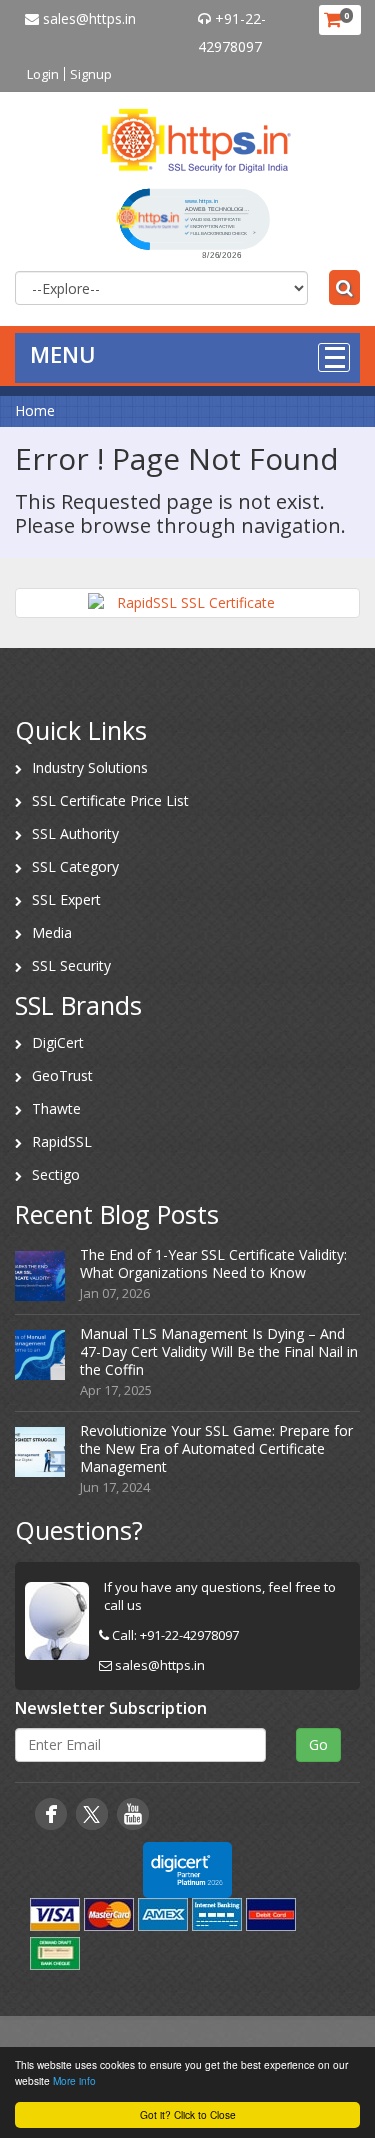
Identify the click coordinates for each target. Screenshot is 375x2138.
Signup (91, 74)
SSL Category (75, 866)
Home (35, 410)
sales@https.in (87, 18)
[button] (193, 222)
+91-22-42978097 (189, 1635)
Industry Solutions (90, 767)
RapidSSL (62, 1141)
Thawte (56, 1108)
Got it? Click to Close (188, 2114)
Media (52, 932)
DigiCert (58, 1042)
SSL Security (71, 965)
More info (74, 2080)
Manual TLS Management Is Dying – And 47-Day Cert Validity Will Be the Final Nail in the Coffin (219, 1351)
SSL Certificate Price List (110, 800)
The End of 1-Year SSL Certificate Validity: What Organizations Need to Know (213, 1263)
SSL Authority (75, 833)
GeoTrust (62, 1075)
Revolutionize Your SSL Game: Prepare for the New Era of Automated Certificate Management (216, 1448)
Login (43, 74)
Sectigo (56, 1174)
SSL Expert (66, 899)
